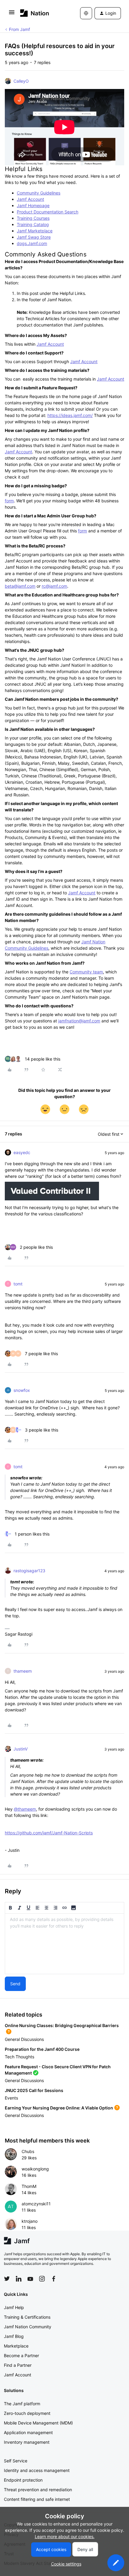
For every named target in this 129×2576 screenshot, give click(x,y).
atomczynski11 (36, 2204)
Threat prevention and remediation (38, 2490)
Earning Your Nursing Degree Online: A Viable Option (59, 2108)
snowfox (22, 1390)
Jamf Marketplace (35, 231)
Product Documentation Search (48, 212)
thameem (23, 1671)
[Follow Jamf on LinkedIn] (19, 2279)
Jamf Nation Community (28, 2327)
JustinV (21, 1749)
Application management (28, 2432)
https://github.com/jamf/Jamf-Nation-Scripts (49, 1833)
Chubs (28, 2151)
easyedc (22, 1152)
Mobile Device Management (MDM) (38, 2423)
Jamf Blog (14, 2336)
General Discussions (24, 2039)
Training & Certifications (27, 2317)
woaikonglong (35, 2169)
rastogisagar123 (29, 1571)
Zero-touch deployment (27, 2413)
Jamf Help (14, 2307)
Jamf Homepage (33, 205)
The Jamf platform (22, 2404)
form (9, 501)
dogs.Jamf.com (32, 243)
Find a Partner (18, 2365)
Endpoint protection (23, 2480)
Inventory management (27, 2442)
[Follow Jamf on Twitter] (7, 2279)
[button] (12, 14)
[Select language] (86, 13)
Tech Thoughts (19, 2057)
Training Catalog (33, 224)
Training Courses (33, 218)
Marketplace (16, 2346)
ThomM (29, 2186)
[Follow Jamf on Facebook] (54, 2279)
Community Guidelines (39, 193)
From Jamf (19, 29)
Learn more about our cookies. (65, 2536)
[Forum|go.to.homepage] (35, 13)
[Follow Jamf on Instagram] (42, 2279)
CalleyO (21, 81)
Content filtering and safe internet (37, 2499)
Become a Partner (21, 2355)
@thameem (25, 1809)
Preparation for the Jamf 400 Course (42, 2049)
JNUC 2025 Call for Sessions (34, 2090)
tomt (18, 1284)
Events (11, 2098)
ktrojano (30, 2221)
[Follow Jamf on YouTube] (30, 2279)
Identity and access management (37, 2470)
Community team (86, 972)
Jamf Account (30, 199)
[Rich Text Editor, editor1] (64, 1944)
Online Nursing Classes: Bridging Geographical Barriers (62, 2025)
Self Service (16, 2461)
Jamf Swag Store (34, 237)
